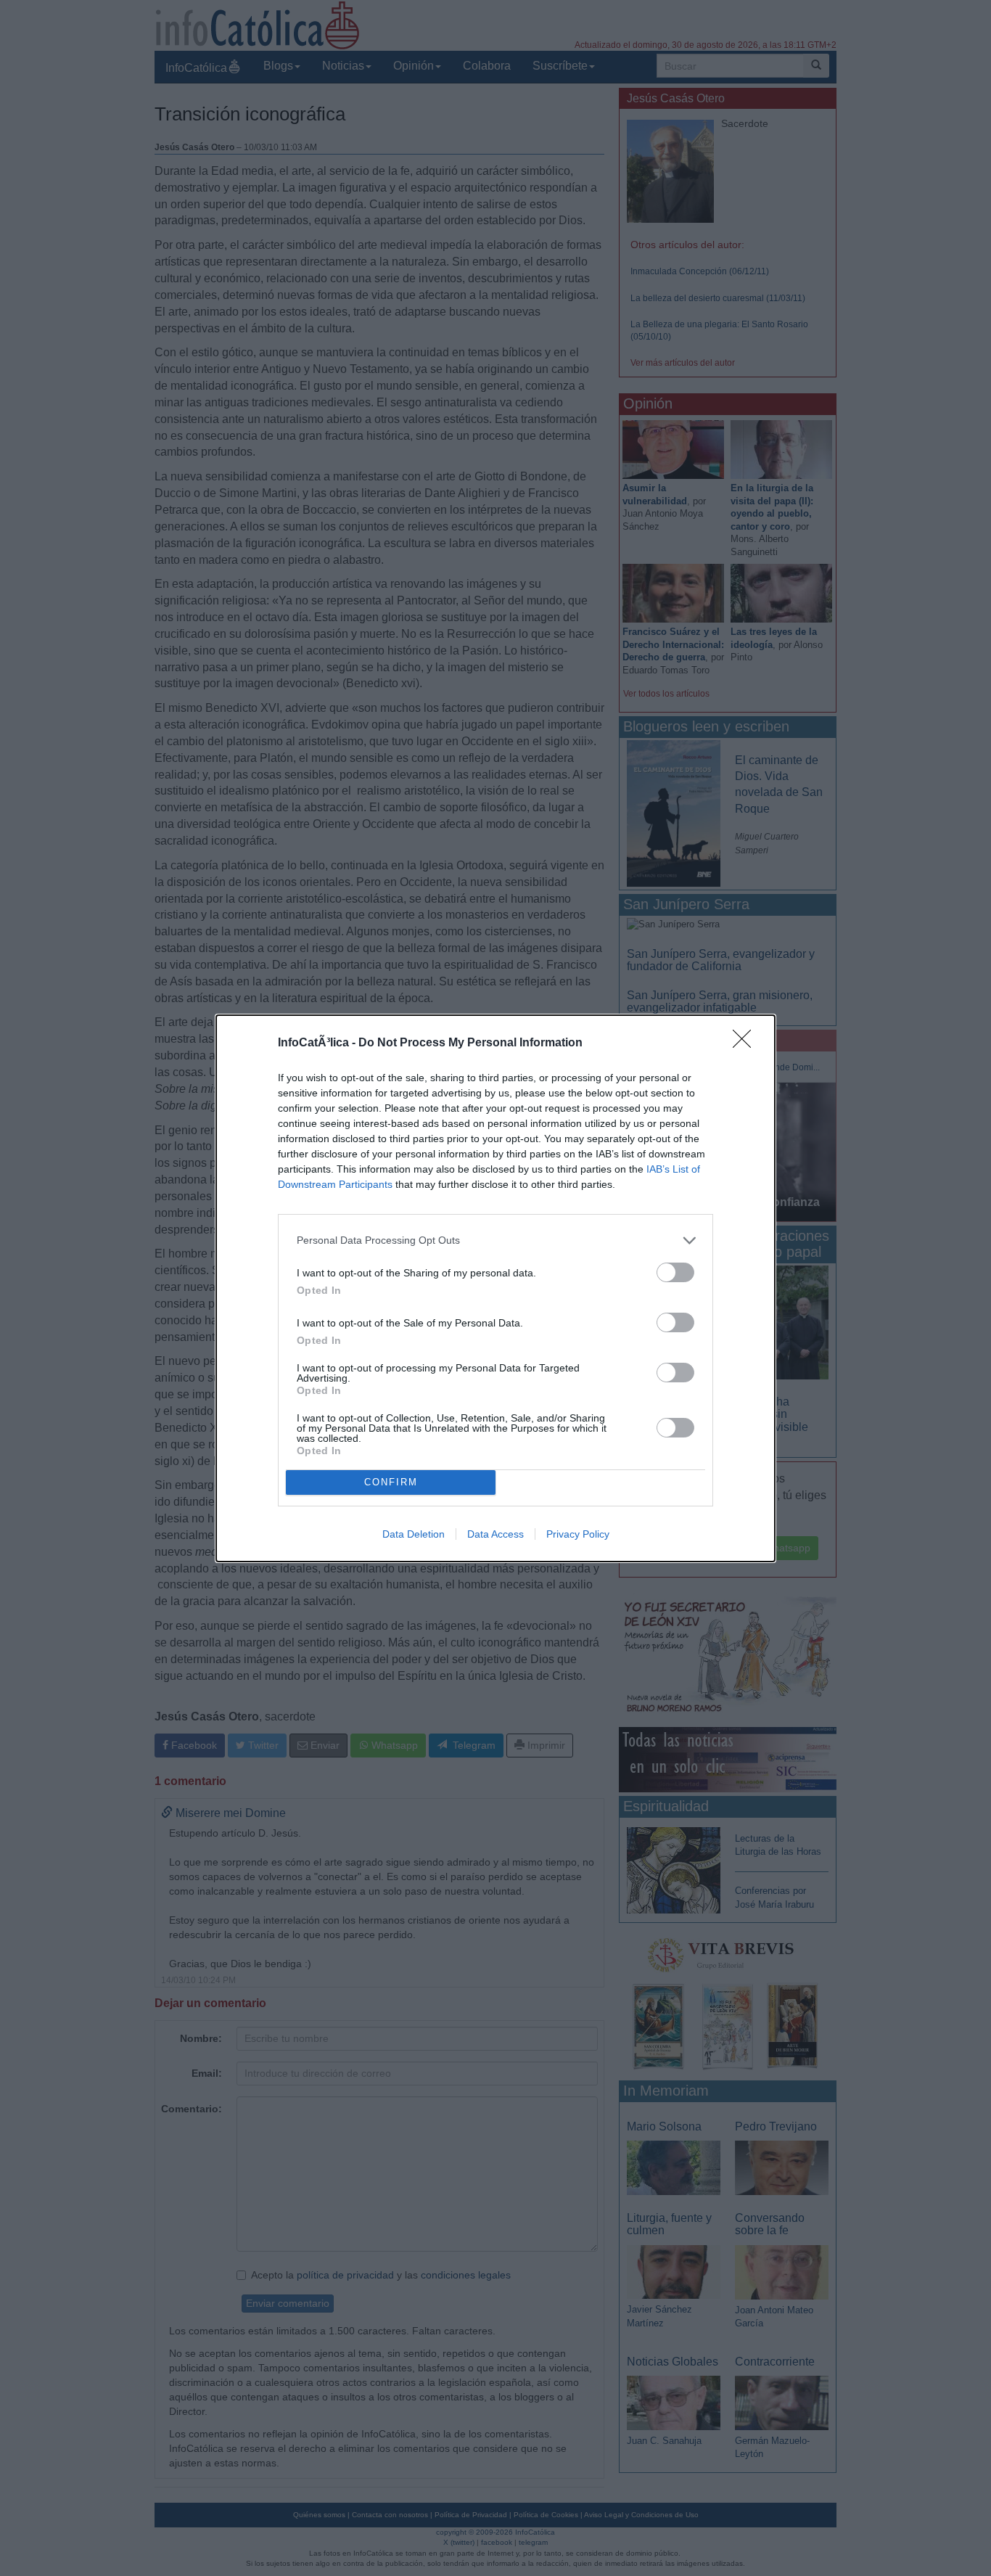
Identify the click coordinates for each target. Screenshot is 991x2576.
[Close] (747, 1043)
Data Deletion (414, 1534)
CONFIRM (391, 1482)
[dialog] (495, 1288)
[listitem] (495, 1240)
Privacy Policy (578, 1534)
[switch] (675, 1272)
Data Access (495, 1534)
